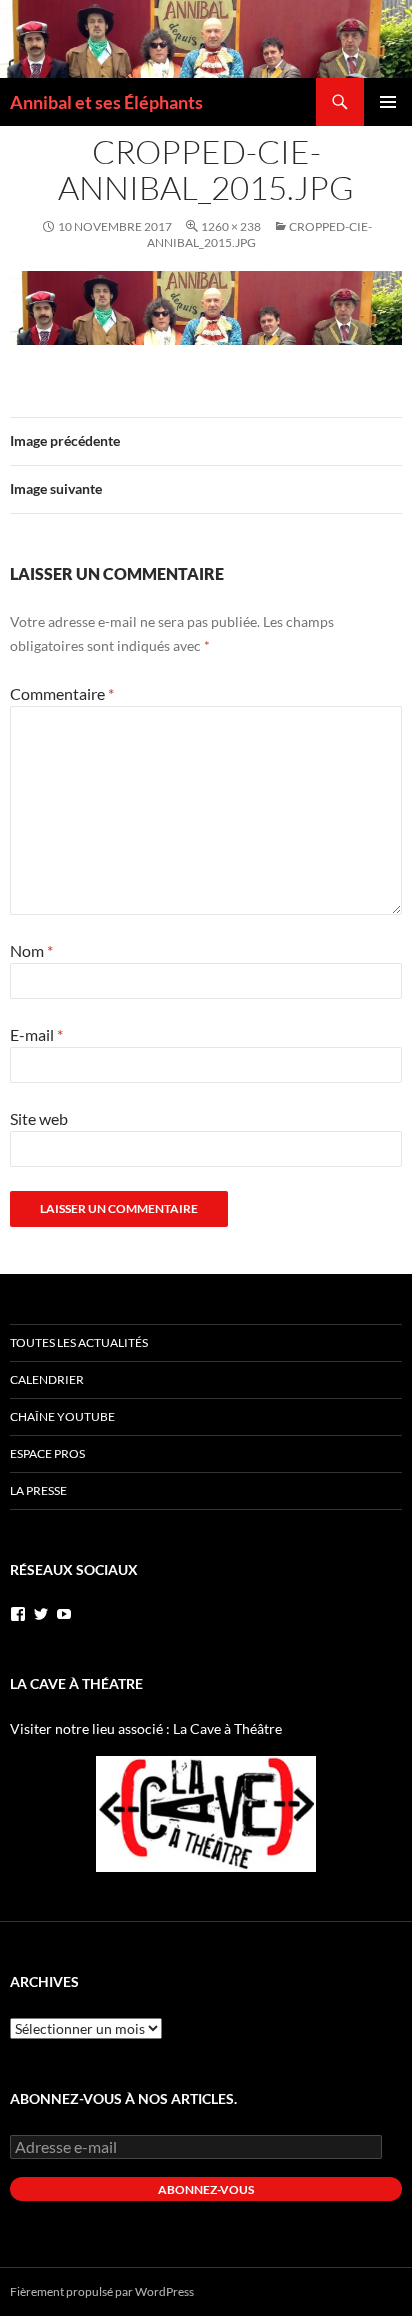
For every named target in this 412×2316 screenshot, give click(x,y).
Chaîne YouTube (62, 1416)
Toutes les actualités (79, 1342)
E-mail (36, 1034)
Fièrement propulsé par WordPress (102, 2291)
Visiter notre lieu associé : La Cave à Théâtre (146, 1728)
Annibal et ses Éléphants (106, 102)
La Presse (38, 1490)
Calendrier (47, 1379)
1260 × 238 (231, 226)
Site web (39, 1118)
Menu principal (388, 102)
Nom (31, 950)
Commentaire (62, 693)
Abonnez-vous (206, 2189)
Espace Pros (47, 1453)
